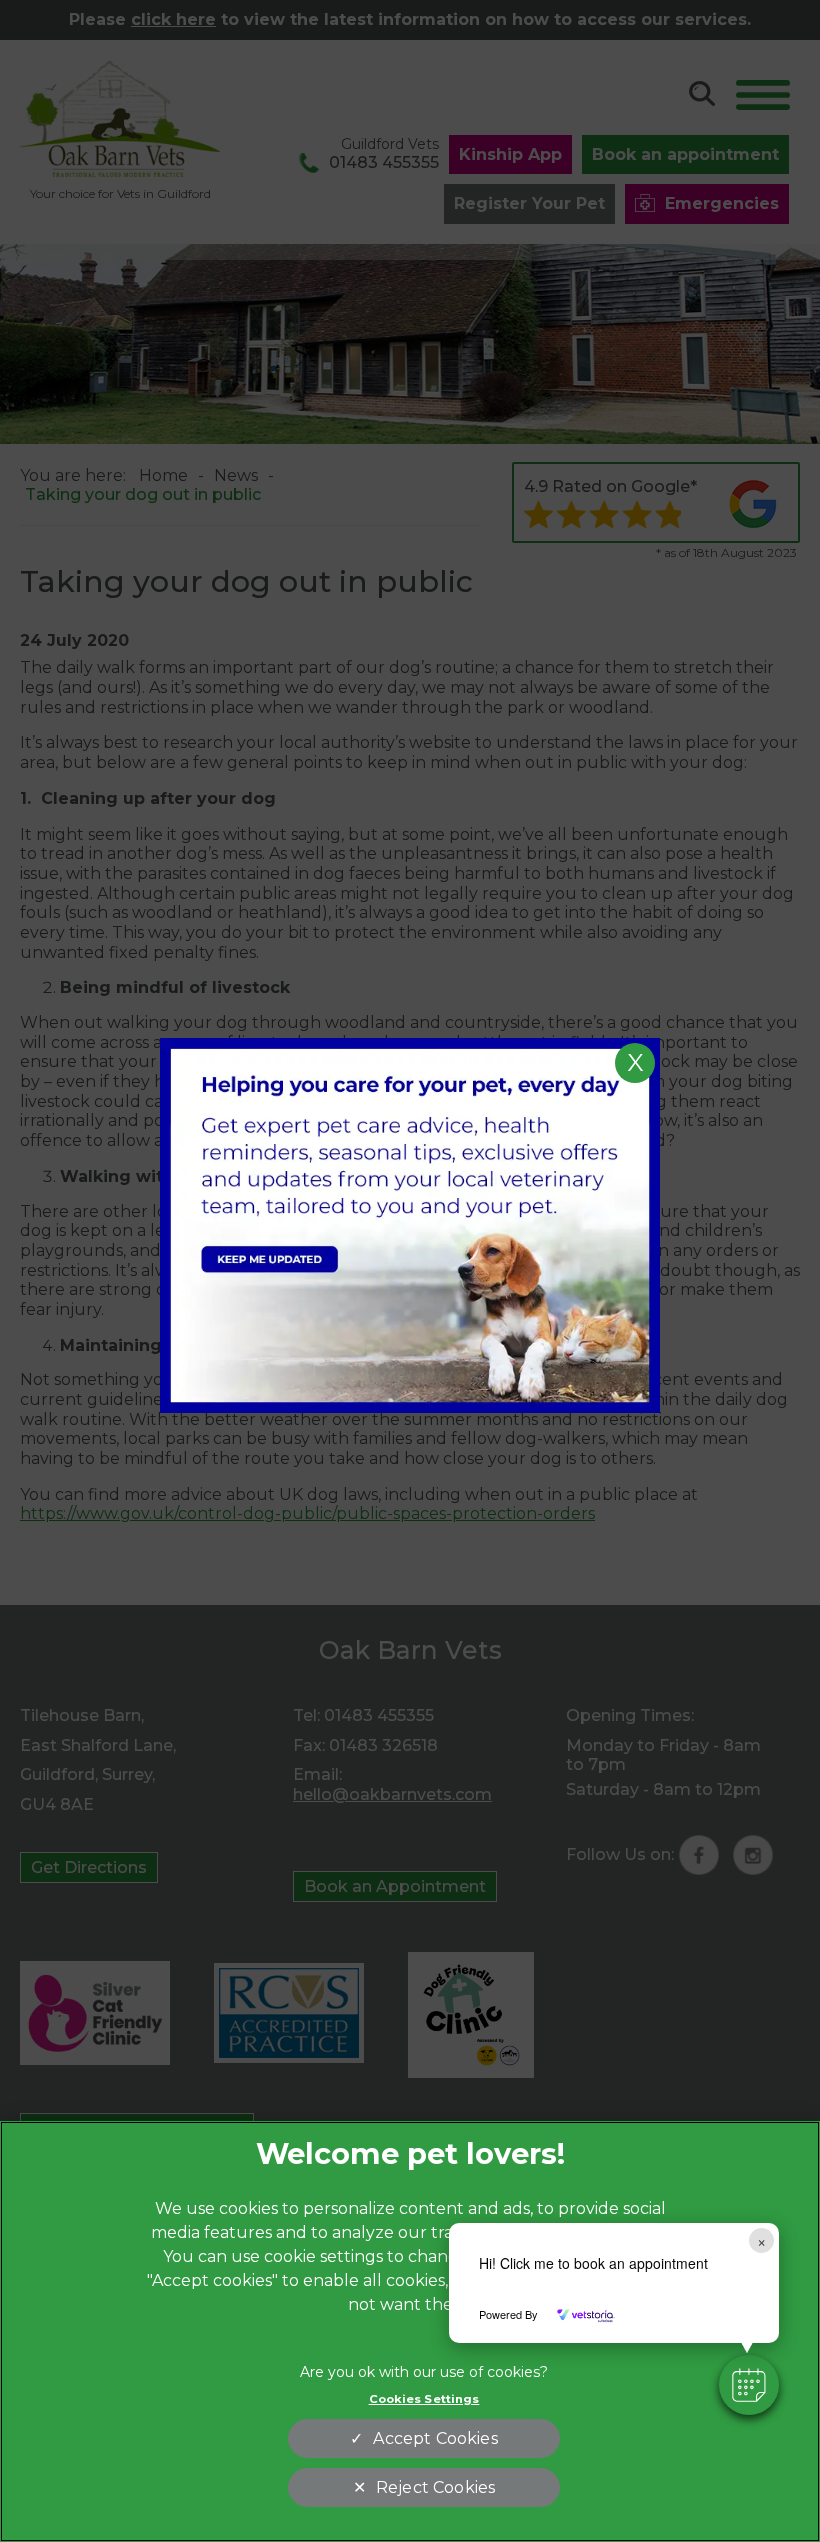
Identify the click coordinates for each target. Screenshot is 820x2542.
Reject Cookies (435, 2487)
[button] (749, 2385)
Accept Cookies (435, 2438)
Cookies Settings (424, 2399)
